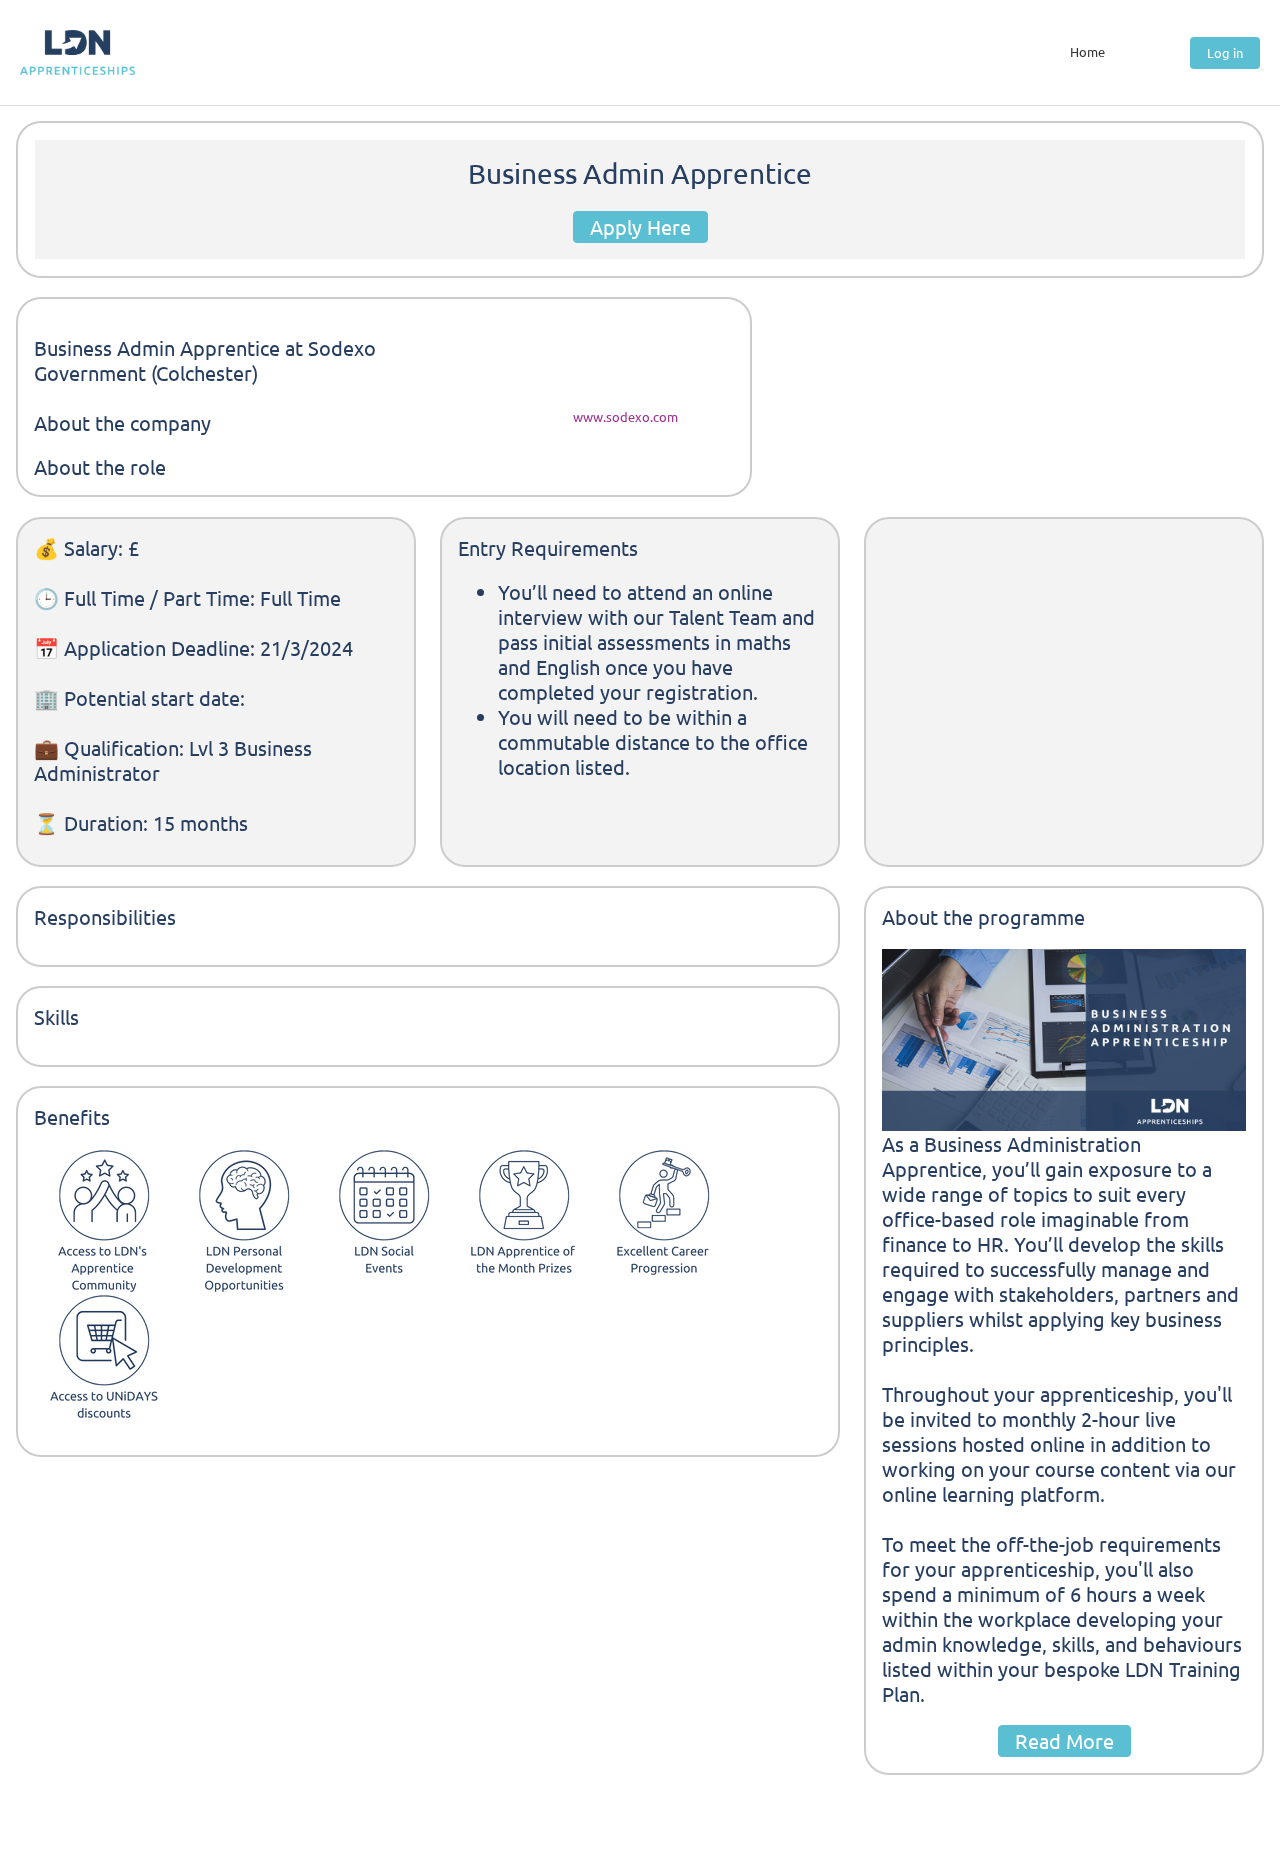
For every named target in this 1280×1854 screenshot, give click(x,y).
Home (1087, 51)
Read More (1064, 1740)
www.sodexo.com (625, 416)
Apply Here (640, 226)
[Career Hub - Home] (77, 52)
